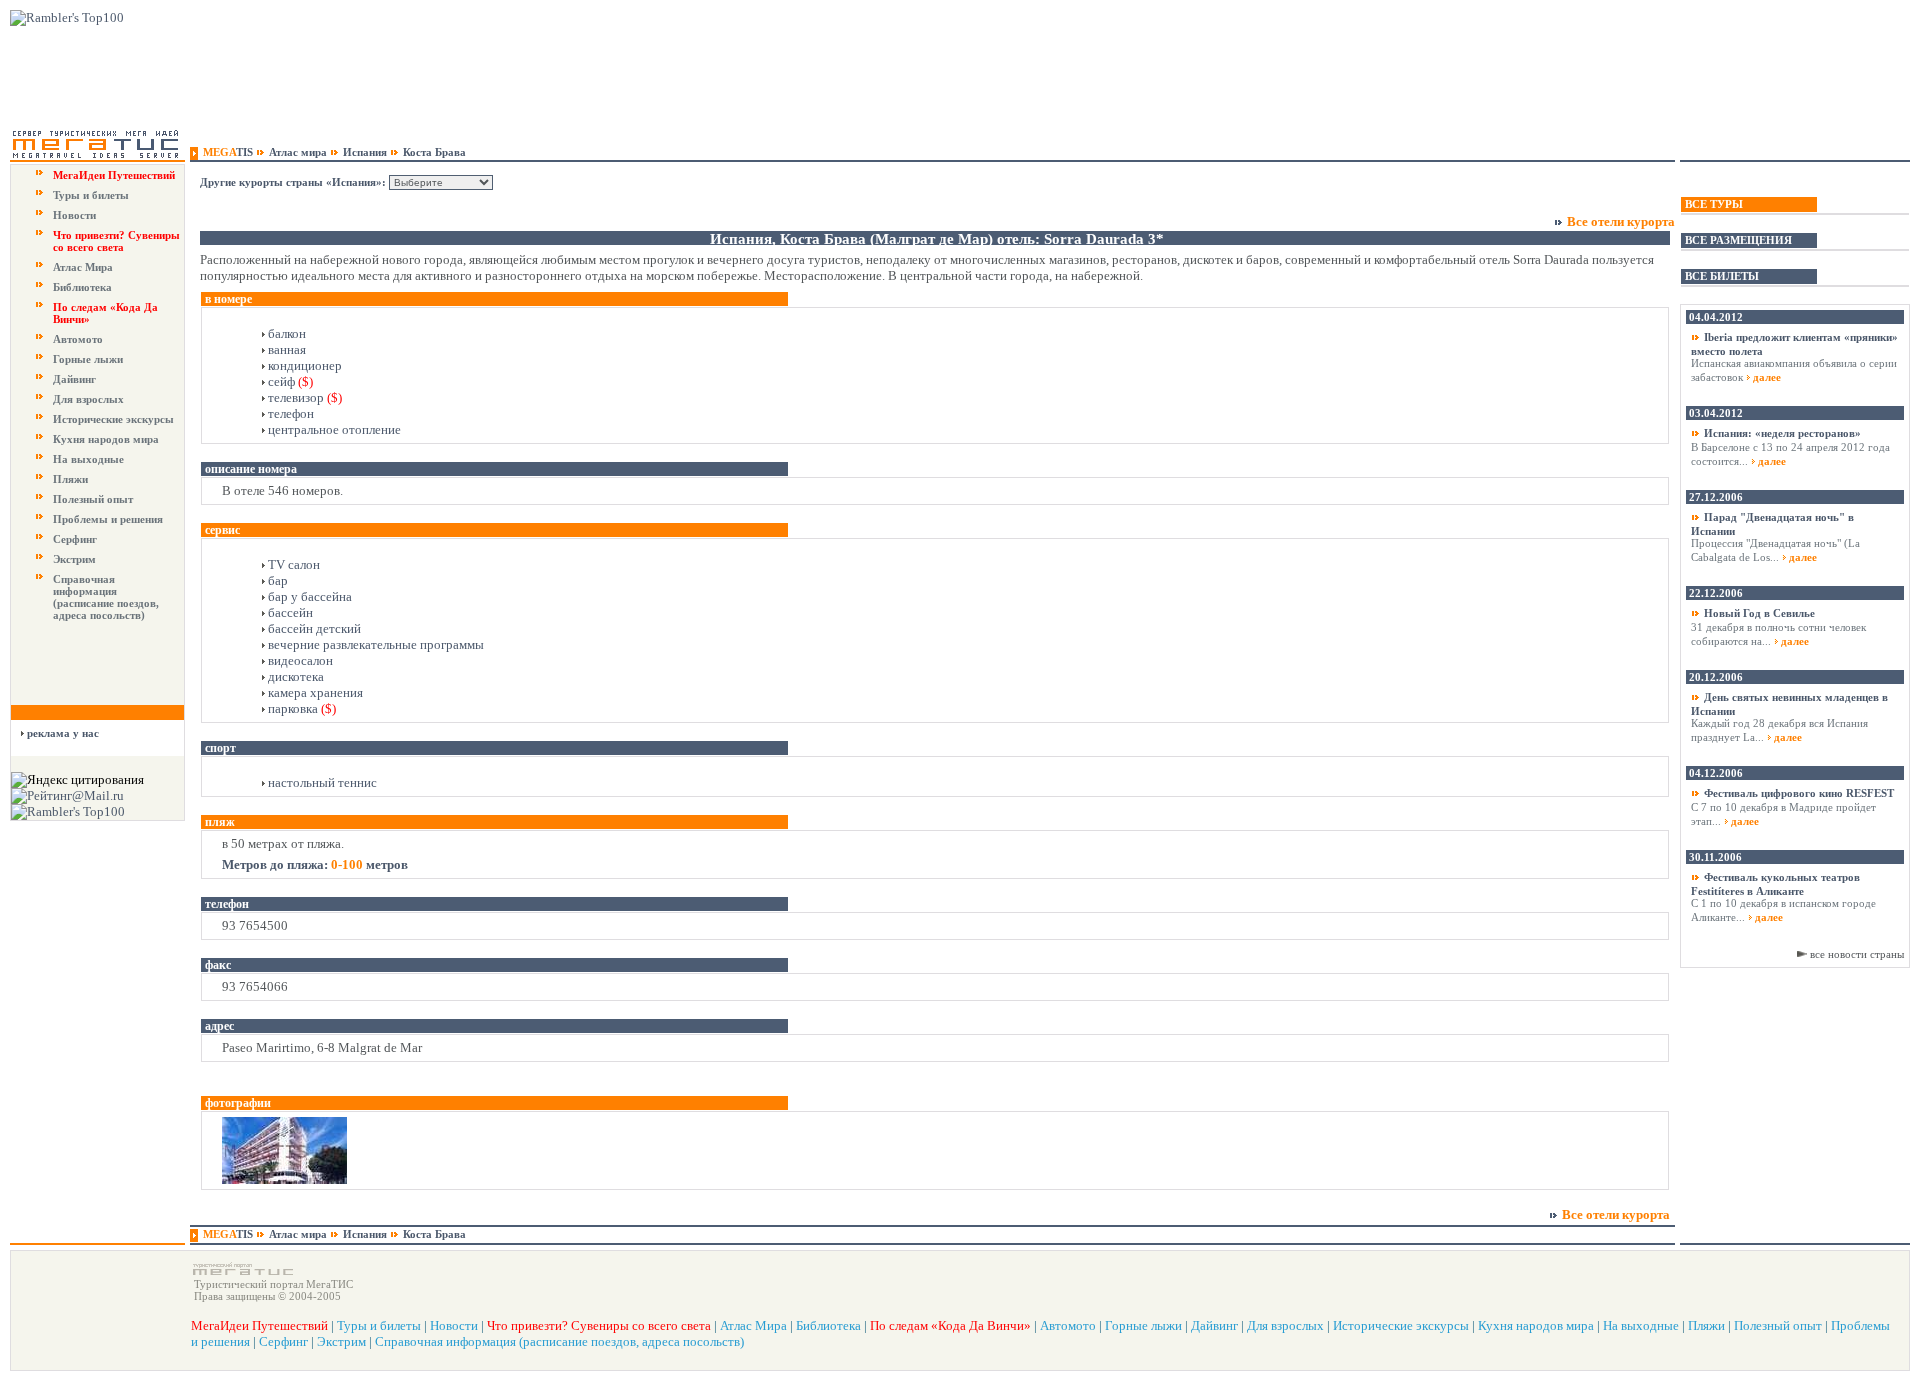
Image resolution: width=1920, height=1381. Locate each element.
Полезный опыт (93, 499)
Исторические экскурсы (113, 419)
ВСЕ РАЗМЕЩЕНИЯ (1738, 240)
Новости (74, 215)
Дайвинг (74, 379)
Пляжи (70, 479)
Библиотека (82, 287)
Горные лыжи (88, 359)
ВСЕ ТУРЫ (1714, 204)
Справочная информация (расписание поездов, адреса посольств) (106, 597)
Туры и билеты (91, 195)
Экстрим (74, 559)
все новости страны (1857, 954)
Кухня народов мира (106, 439)
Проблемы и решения (108, 519)
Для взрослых (88, 399)
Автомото (78, 339)
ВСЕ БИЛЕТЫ (1722, 276)
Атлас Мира (83, 267)
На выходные (88, 459)
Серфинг (75, 539)
